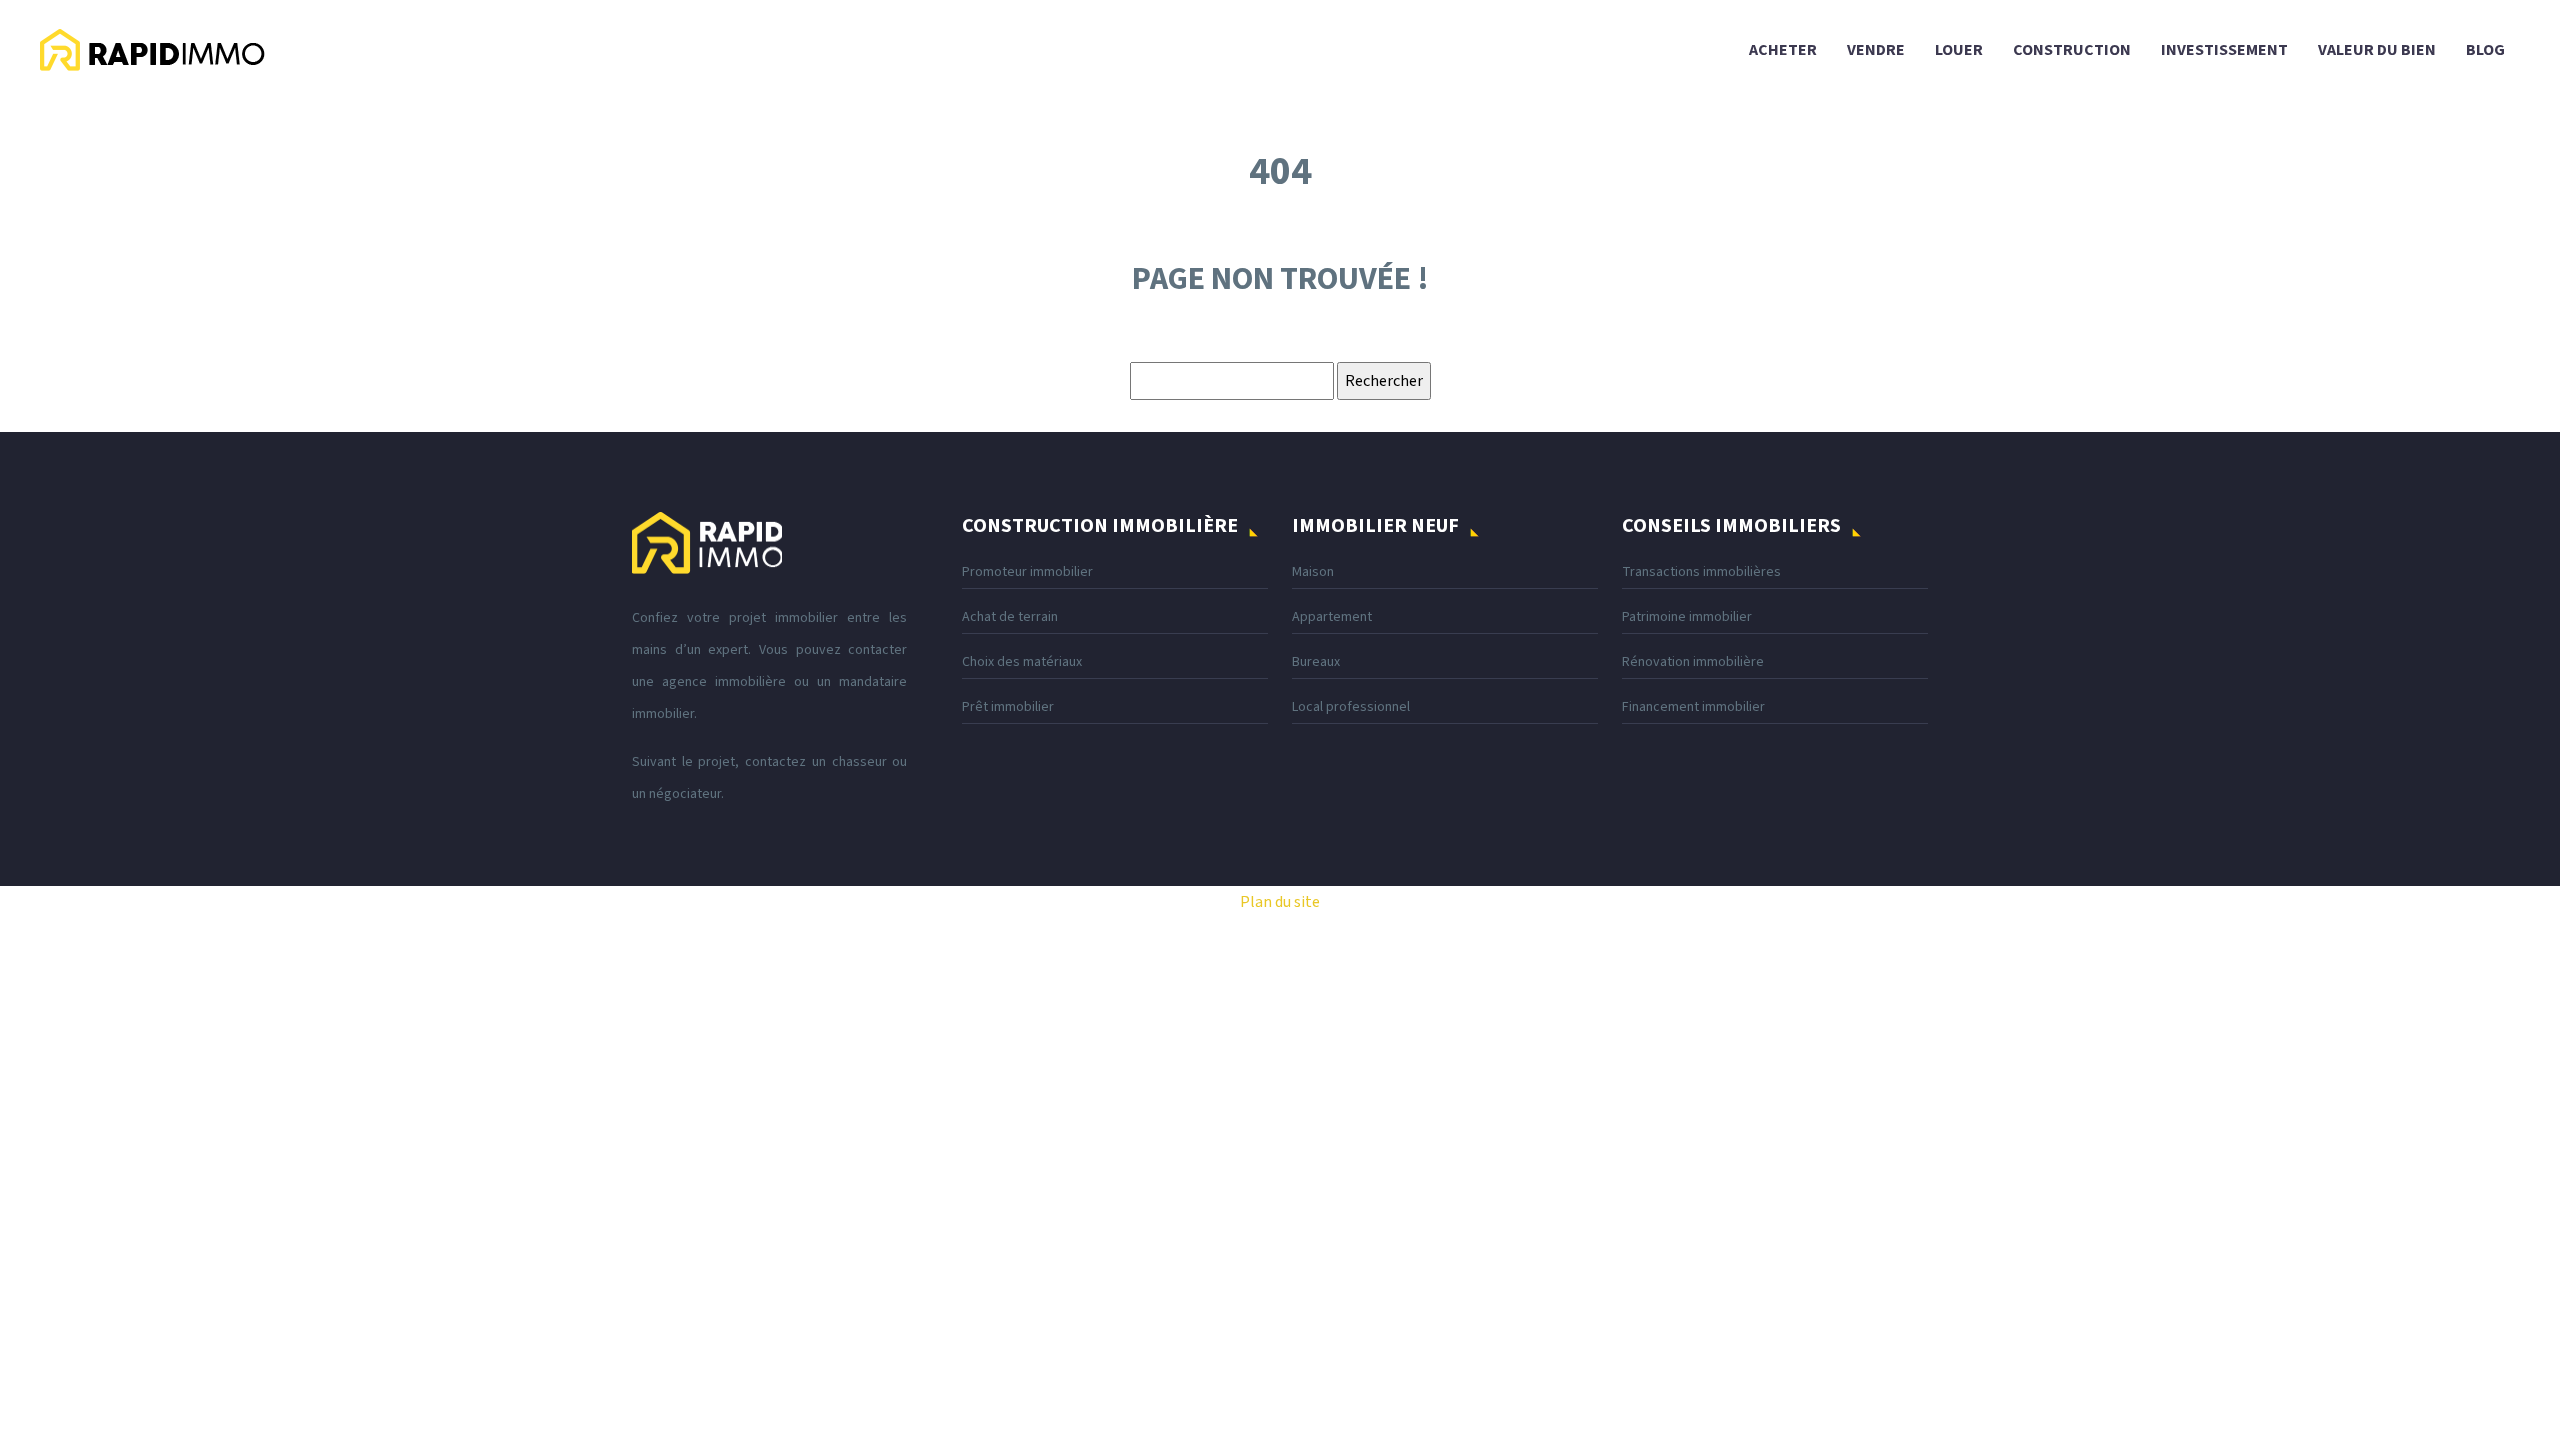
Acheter (1783, 50)
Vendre (1876, 50)
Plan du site (1280, 902)
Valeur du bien (2377, 50)
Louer (1959, 50)
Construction (2072, 50)
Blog (2485, 50)
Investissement (2224, 50)
